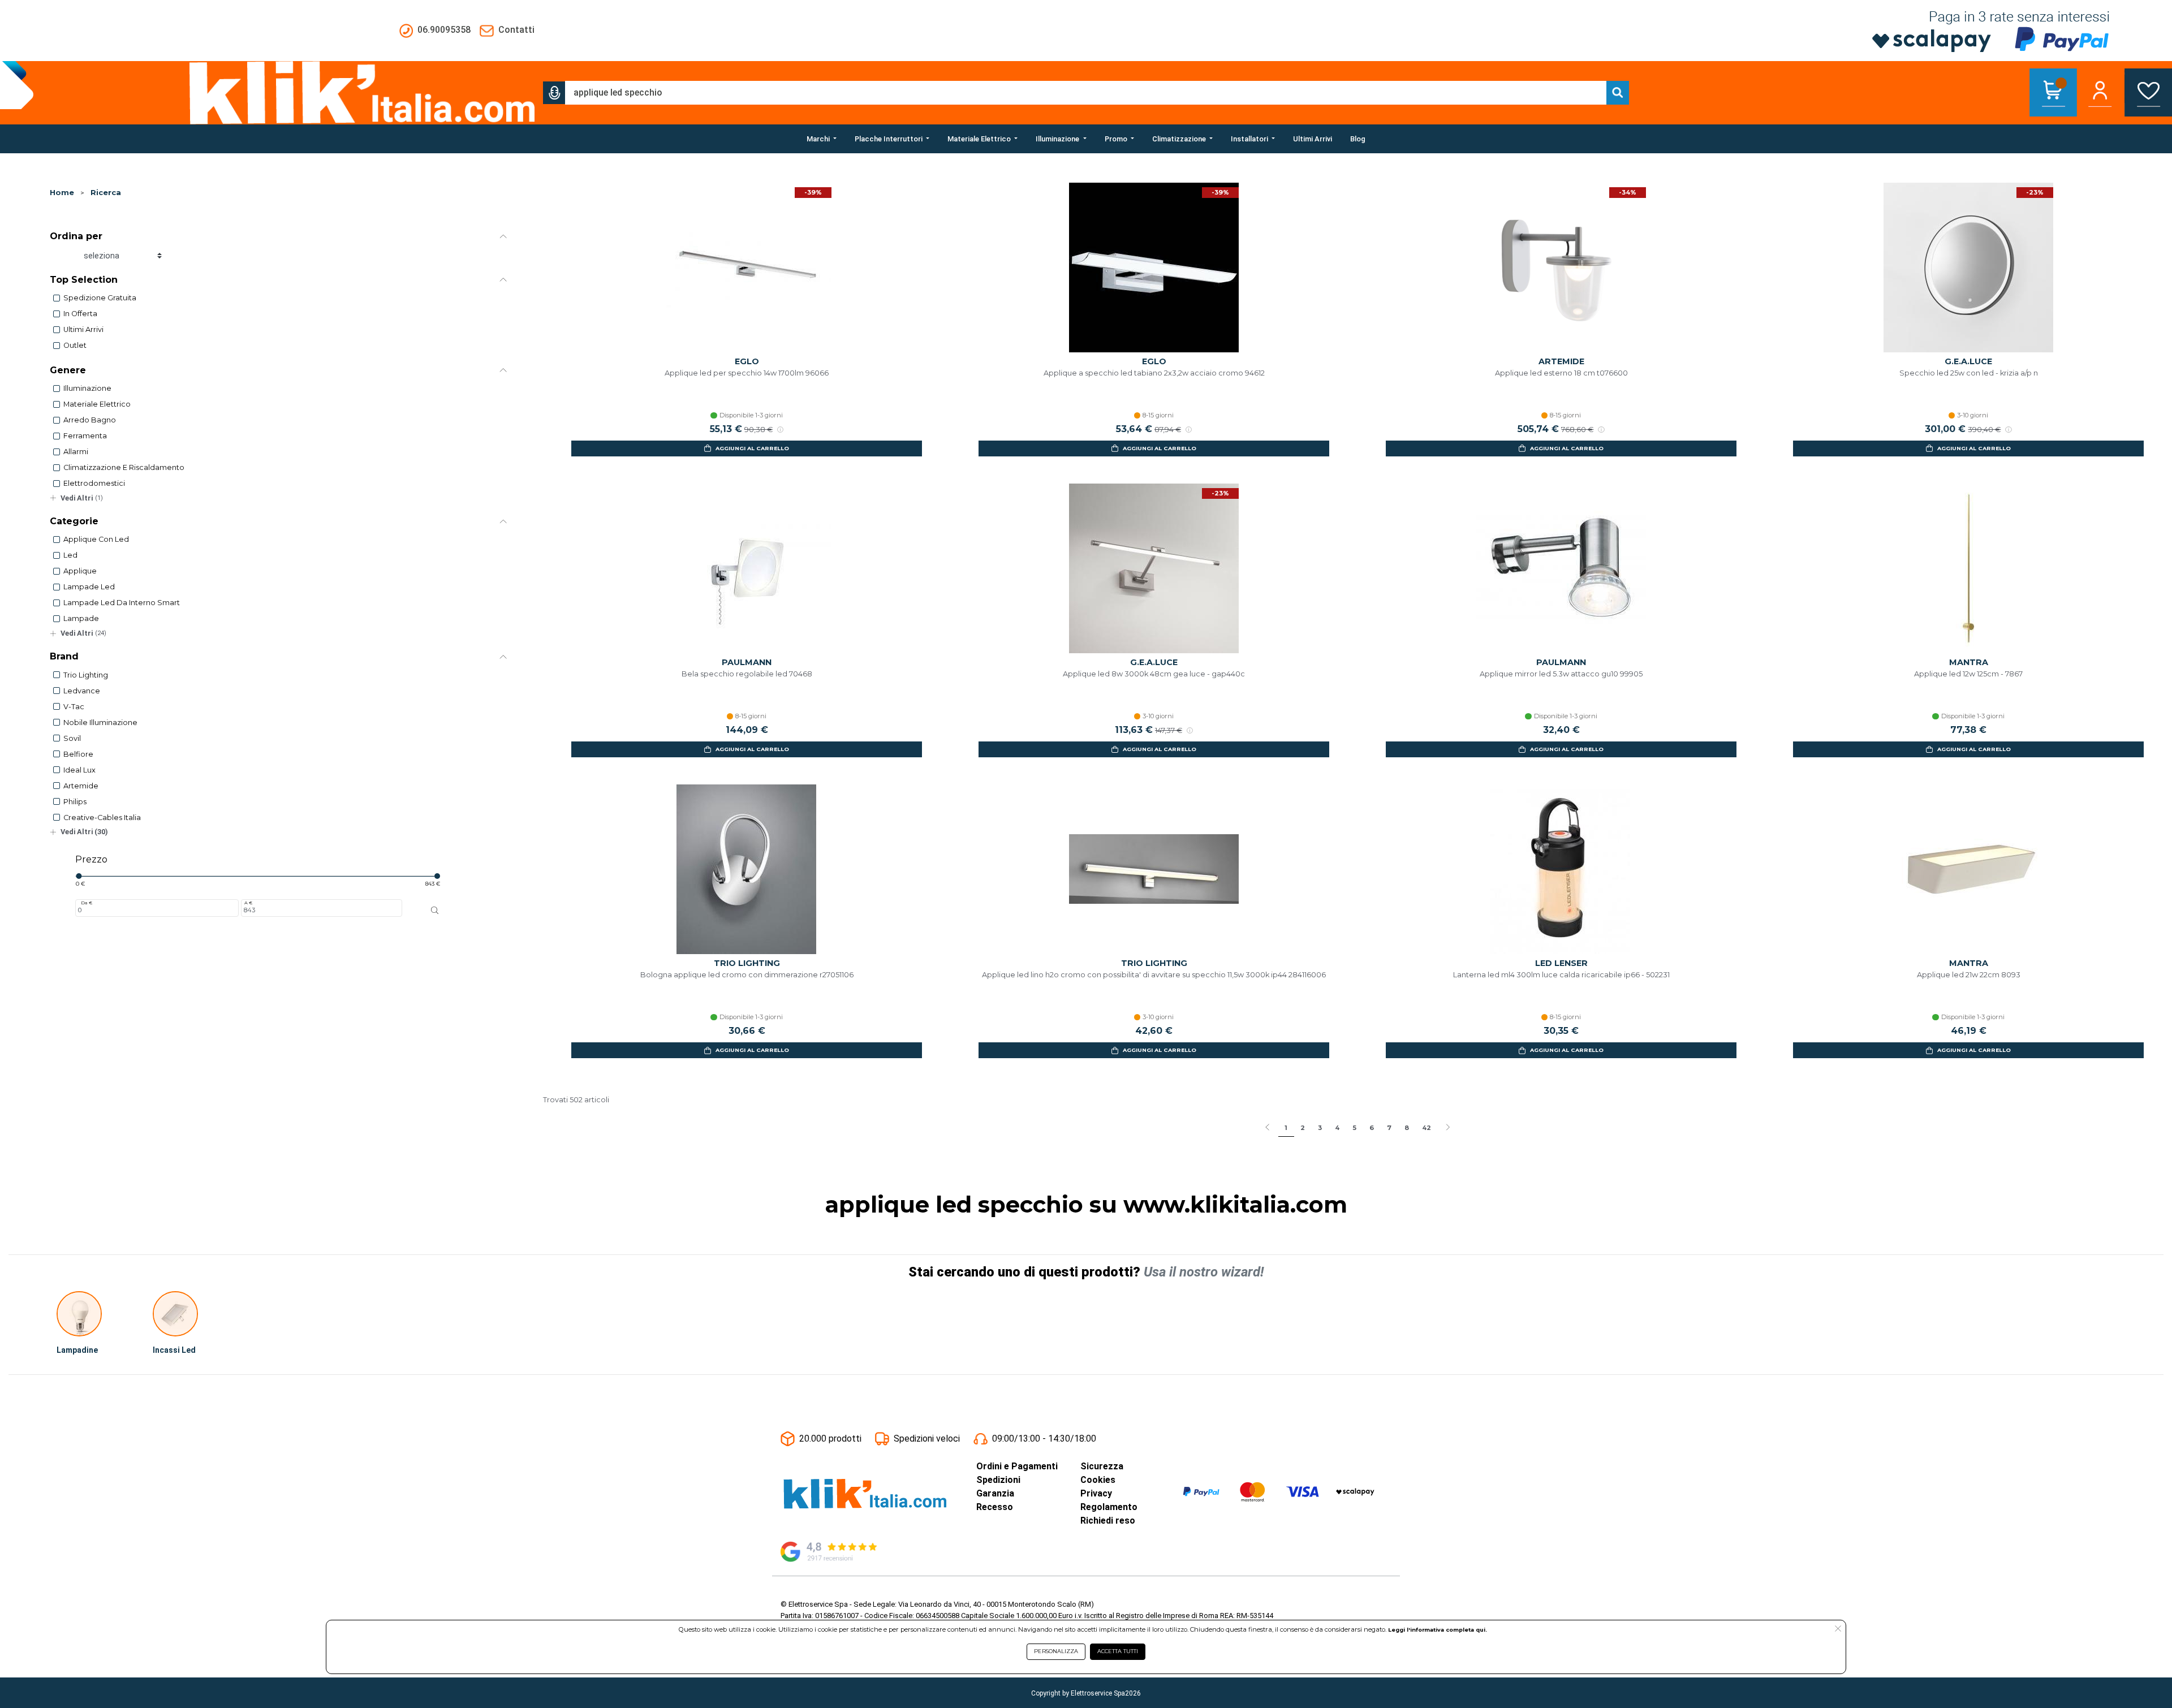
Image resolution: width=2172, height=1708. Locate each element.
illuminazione (87, 388)
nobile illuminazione (100, 723)
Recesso (995, 1507)
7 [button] (1389, 1128)
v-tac (74, 707)
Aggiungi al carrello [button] (752, 448)
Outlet (75, 345)
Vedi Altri (82, 498)
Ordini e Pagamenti (1017, 1466)
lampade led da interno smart (122, 603)
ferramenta (85, 436)
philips (75, 802)
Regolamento (1109, 1507)
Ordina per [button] (76, 236)
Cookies (1098, 1480)
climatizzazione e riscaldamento (124, 467)
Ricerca (106, 193)
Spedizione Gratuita (100, 298)
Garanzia (995, 1493)
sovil (72, 738)
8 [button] (1407, 1128)
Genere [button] (68, 370)
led (70, 555)
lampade (81, 618)
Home (62, 193)
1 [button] (1286, 1128)
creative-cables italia (102, 818)
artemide (81, 786)
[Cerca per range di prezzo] (435, 910)
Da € (87, 903)
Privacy (1096, 1493)
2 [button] (1303, 1128)
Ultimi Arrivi (83, 329)
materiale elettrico (97, 404)
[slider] (79, 876)
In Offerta (80, 314)
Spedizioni (998, 1480)
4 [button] (1337, 1128)
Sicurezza (1102, 1466)
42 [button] (1427, 1128)
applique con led (96, 539)
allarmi (76, 452)
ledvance (82, 691)
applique (80, 571)
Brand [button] (64, 656)
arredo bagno (90, 420)
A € (248, 903)
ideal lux (79, 770)
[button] (554, 93)
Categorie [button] (74, 521)
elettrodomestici (94, 483)
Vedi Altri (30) (84, 832)
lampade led (89, 587)
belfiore (78, 754)
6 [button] (1372, 1128)
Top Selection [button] (84, 280)
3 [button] (1320, 1128)
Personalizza (1056, 1651)
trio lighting (86, 675)
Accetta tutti (1118, 1651)
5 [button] (1354, 1128)
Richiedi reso (1108, 1521)
